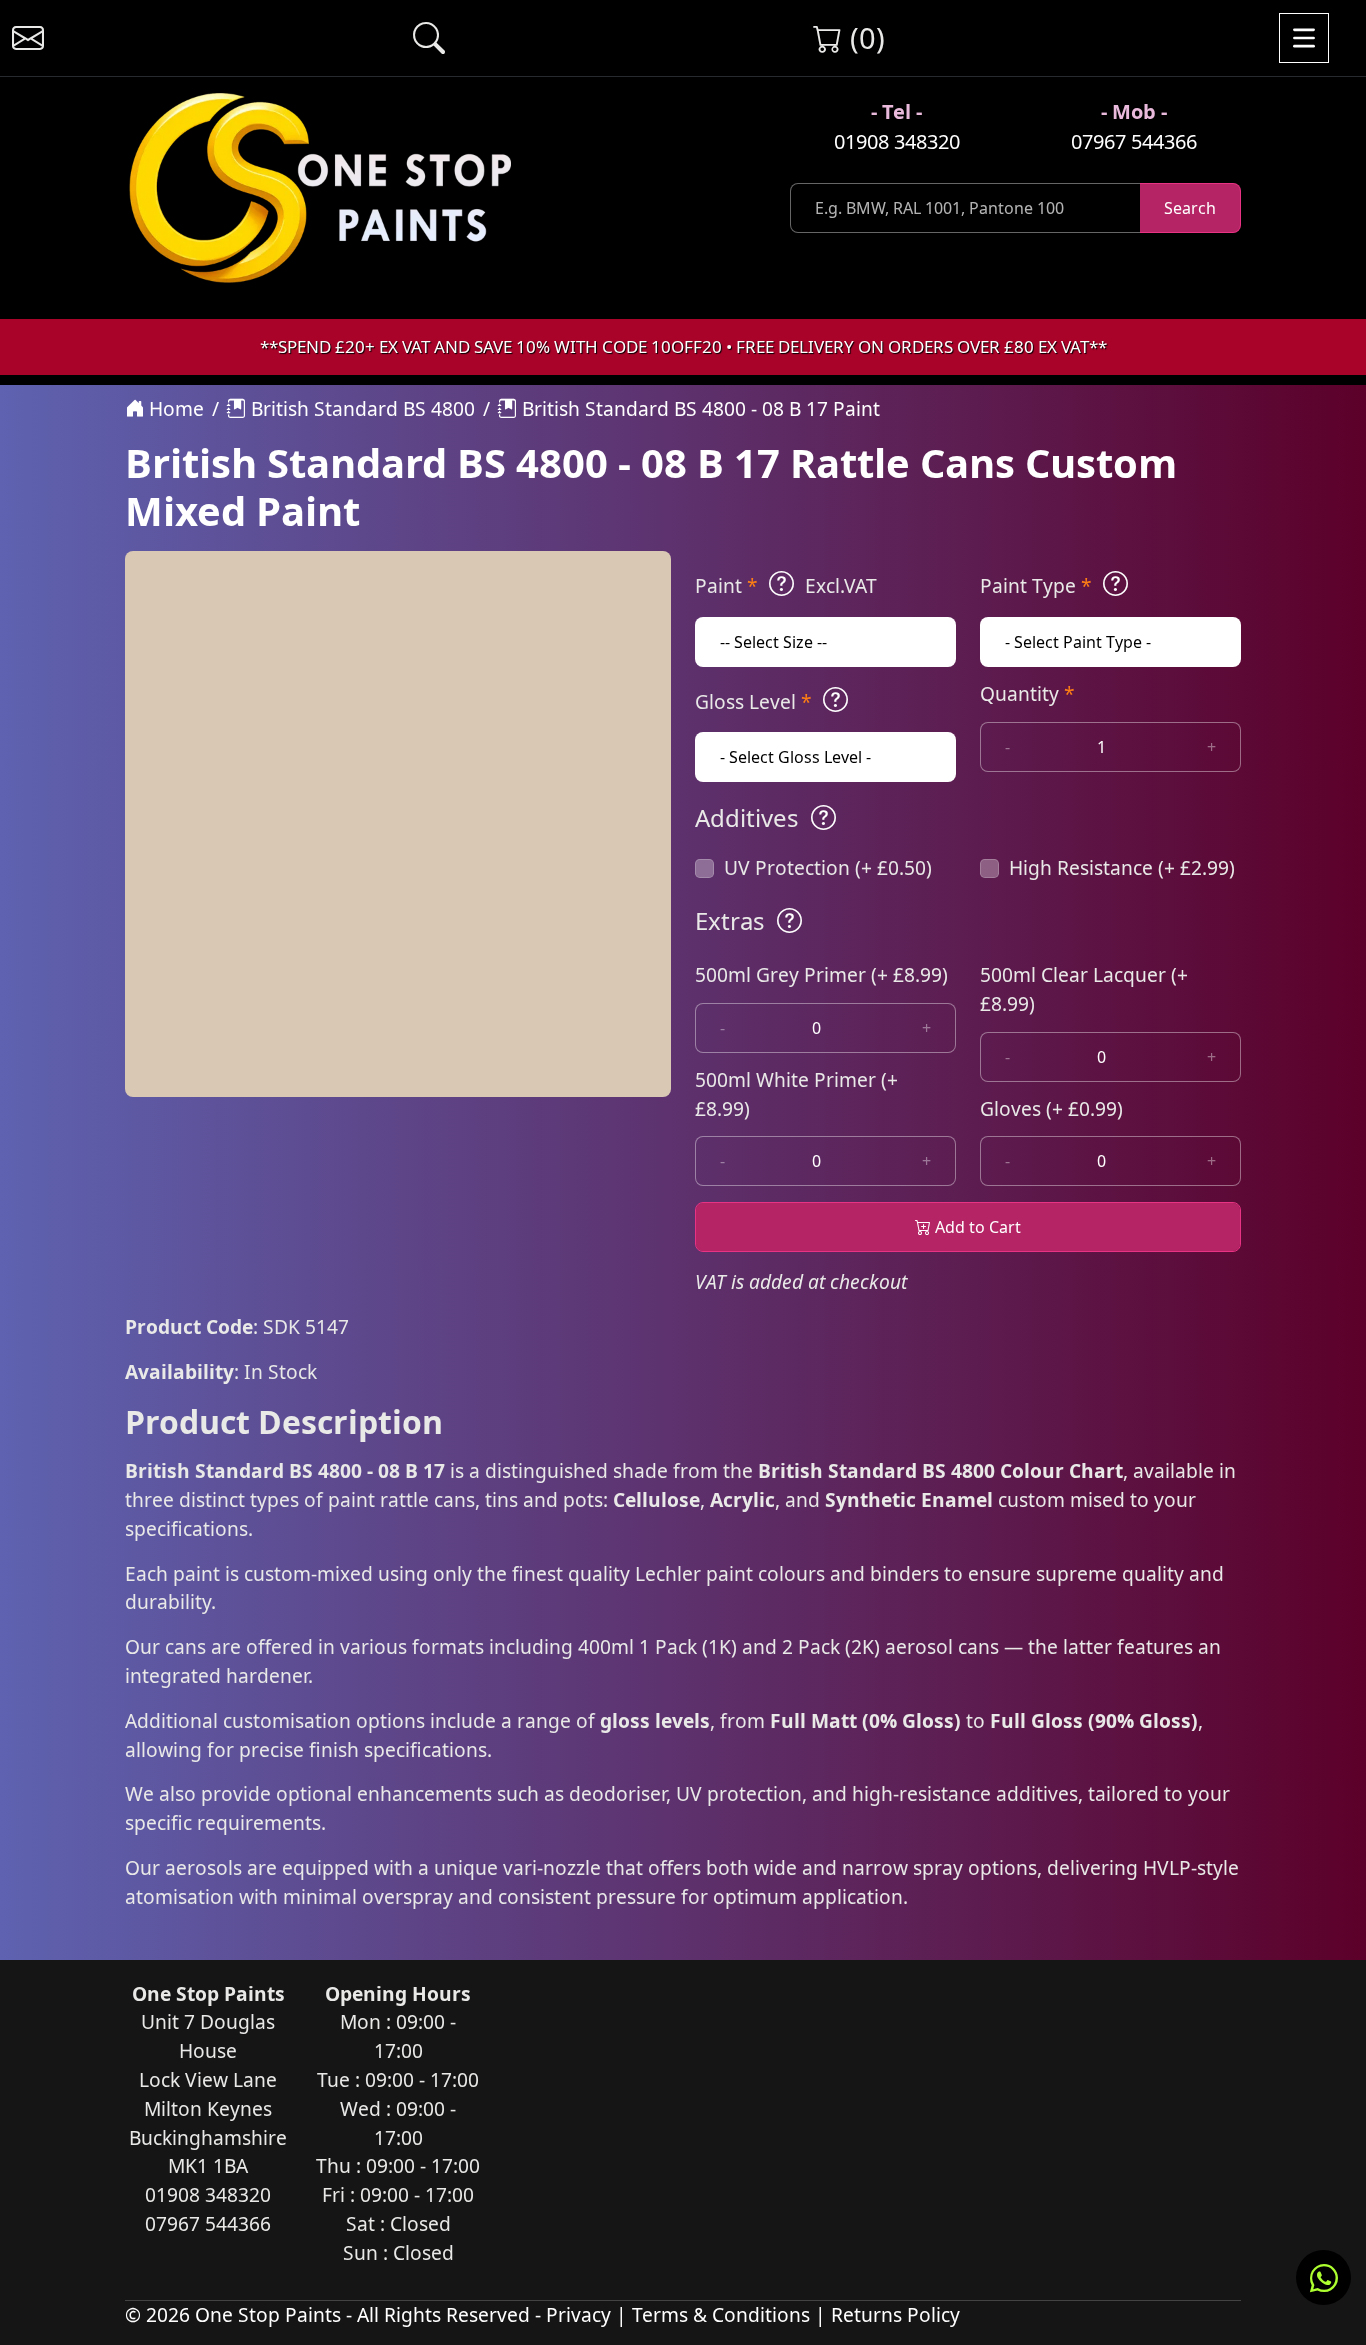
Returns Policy (895, 2314)
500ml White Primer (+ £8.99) (796, 1094)
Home (174, 408)
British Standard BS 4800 (360, 408)
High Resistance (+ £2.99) (1122, 867)
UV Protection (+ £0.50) (828, 867)
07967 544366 (1134, 141)
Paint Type (1036, 585)
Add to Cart (976, 1227)
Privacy (578, 2314)
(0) (863, 37)
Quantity (1027, 693)
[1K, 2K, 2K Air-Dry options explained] (781, 584)
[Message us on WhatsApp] (1323, 2277)
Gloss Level (753, 701)
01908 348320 (897, 141)
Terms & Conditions (721, 2314)
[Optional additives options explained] (823, 818)
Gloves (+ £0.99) (1051, 1108)
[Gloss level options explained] (835, 700)
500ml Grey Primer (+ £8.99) (821, 974)
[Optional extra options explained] (789, 921)
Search (1190, 208)
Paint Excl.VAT (786, 585)
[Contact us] (28, 38)
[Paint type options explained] (1115, 584)
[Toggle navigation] (1304, 38)
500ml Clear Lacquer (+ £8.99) (1084, 989)
